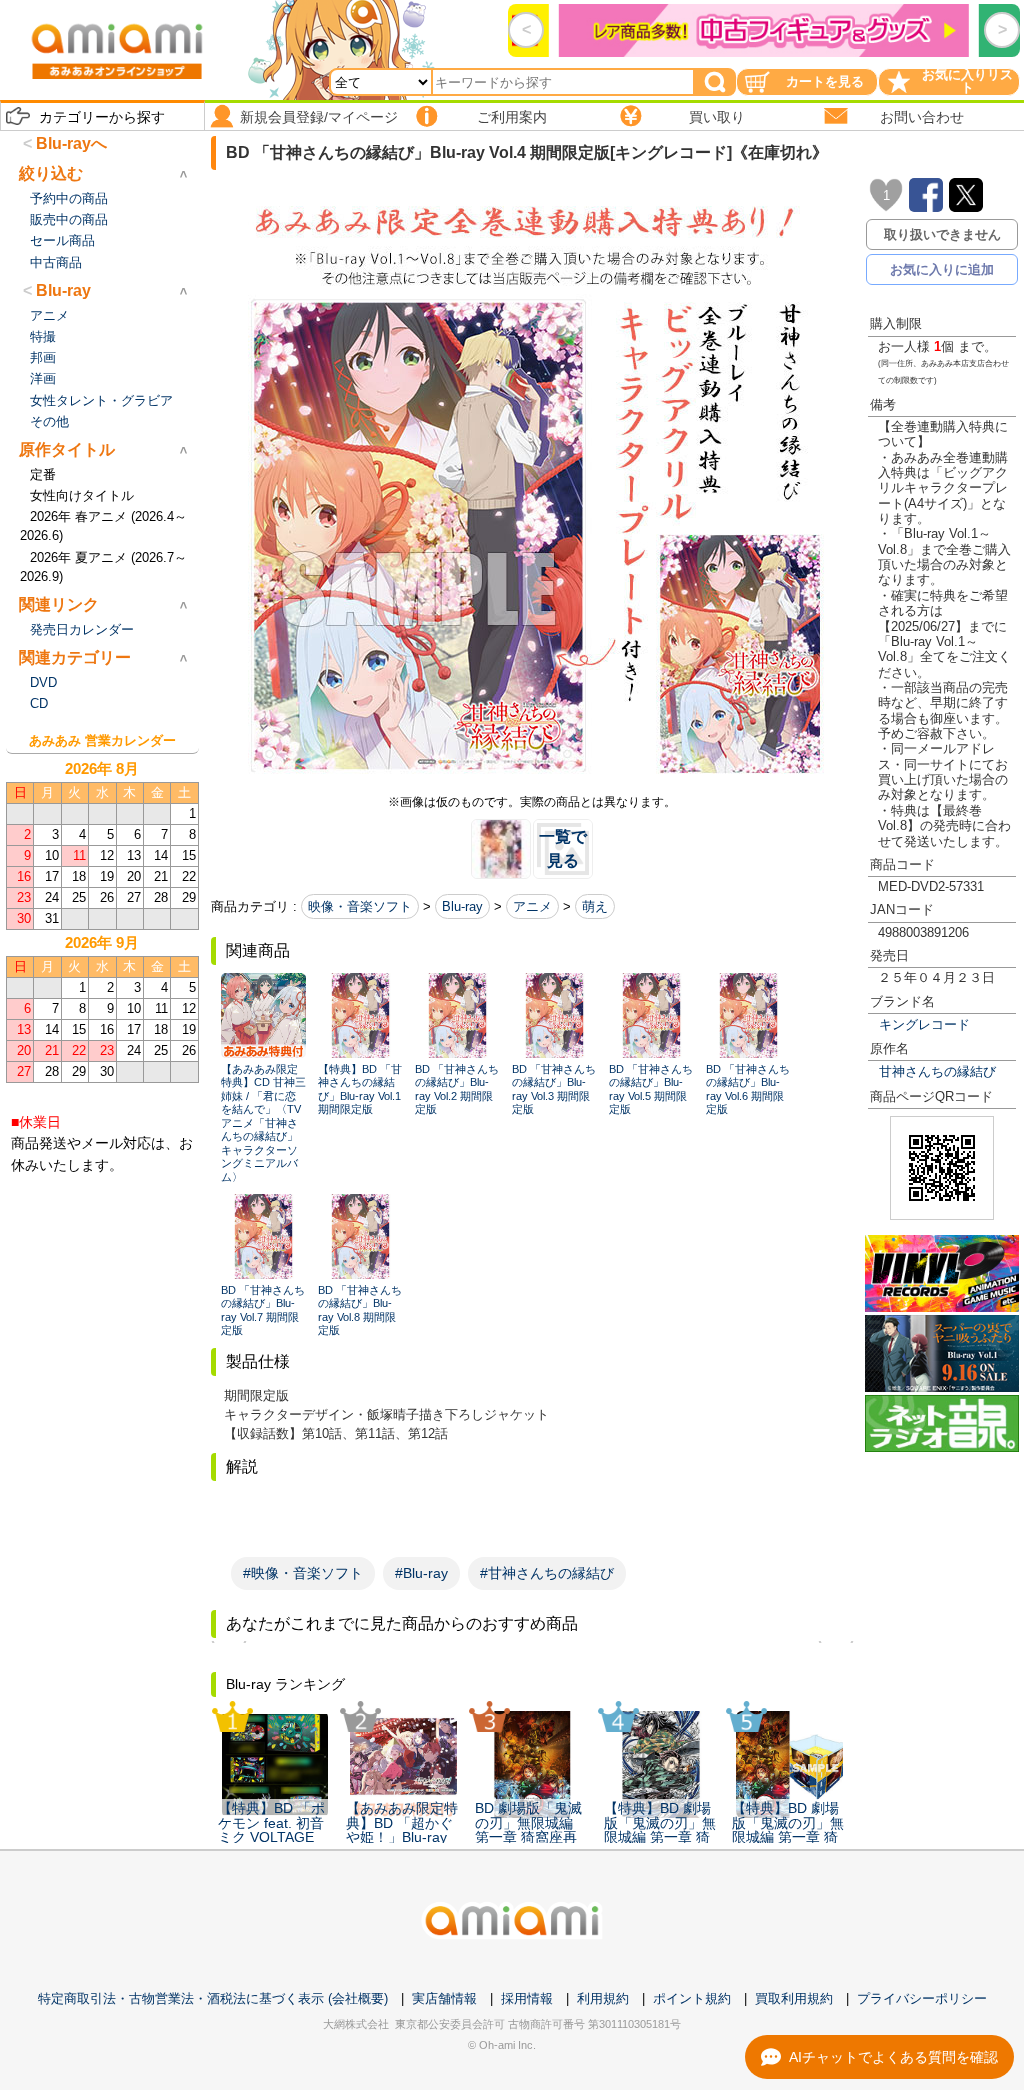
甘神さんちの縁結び (937, 1071)
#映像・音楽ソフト (303, 1573)
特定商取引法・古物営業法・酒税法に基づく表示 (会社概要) (213, 1998)
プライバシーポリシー (922, 1998)
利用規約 (603, 1998)
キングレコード (924, 1024)
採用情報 (527, 1998)
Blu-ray (462, 906)
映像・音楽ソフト (360, 906)
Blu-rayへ (71, 143)
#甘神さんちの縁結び (547, 1573)
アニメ (532, 906)
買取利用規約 (794, 1998)
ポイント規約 (692, 1998)
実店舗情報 (444, 1998)
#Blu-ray (421, 1573)
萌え (595, 906)
